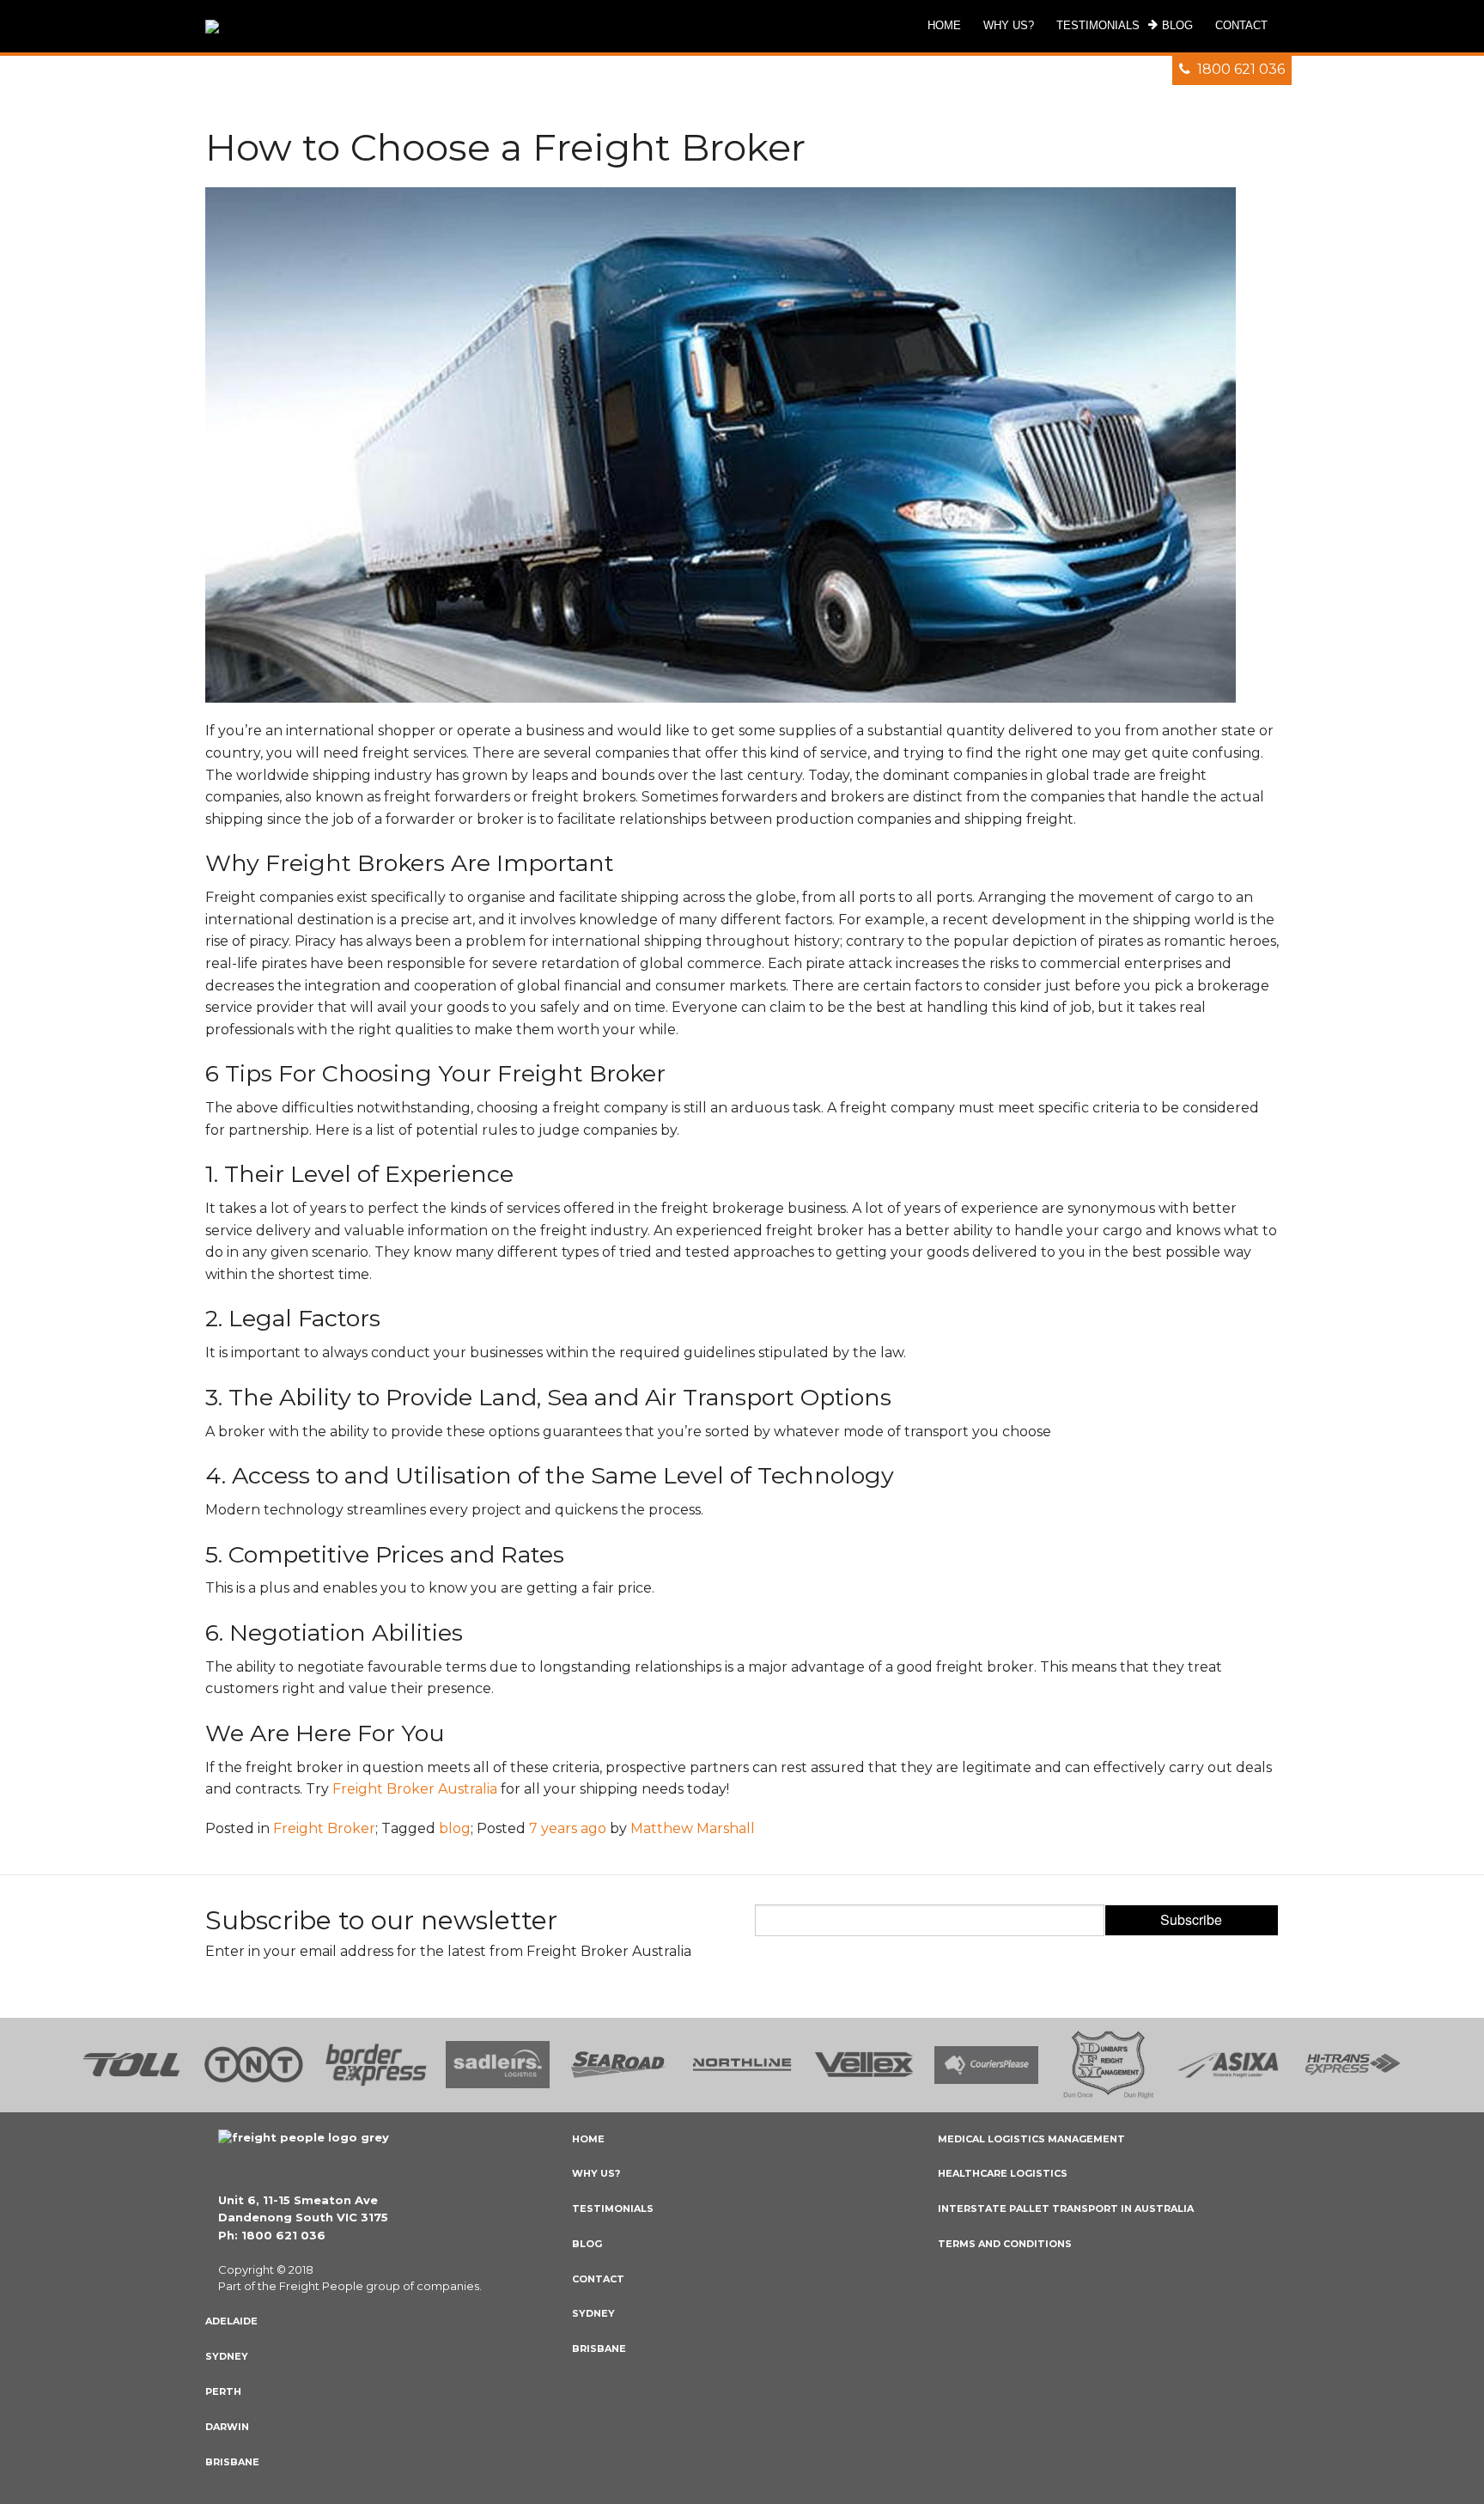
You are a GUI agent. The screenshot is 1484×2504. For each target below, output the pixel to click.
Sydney (227, 2356)
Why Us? (596, 2173)
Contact (598, 2279)
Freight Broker (324, 1828)
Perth (223, 2391)
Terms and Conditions (1005, 2244)
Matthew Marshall (693, 1828)
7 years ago (568, 1828)
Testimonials (613, 2209)
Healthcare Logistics (1003, 2173)
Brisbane (232, 2462)
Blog (587, 2244)
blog (455, 1828)
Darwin (227, 2427)
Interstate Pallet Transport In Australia (1066, 2209)
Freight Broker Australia (415, 1789)
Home (588, 2139)
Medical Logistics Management (1031, 2139)
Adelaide (231, 2321)
